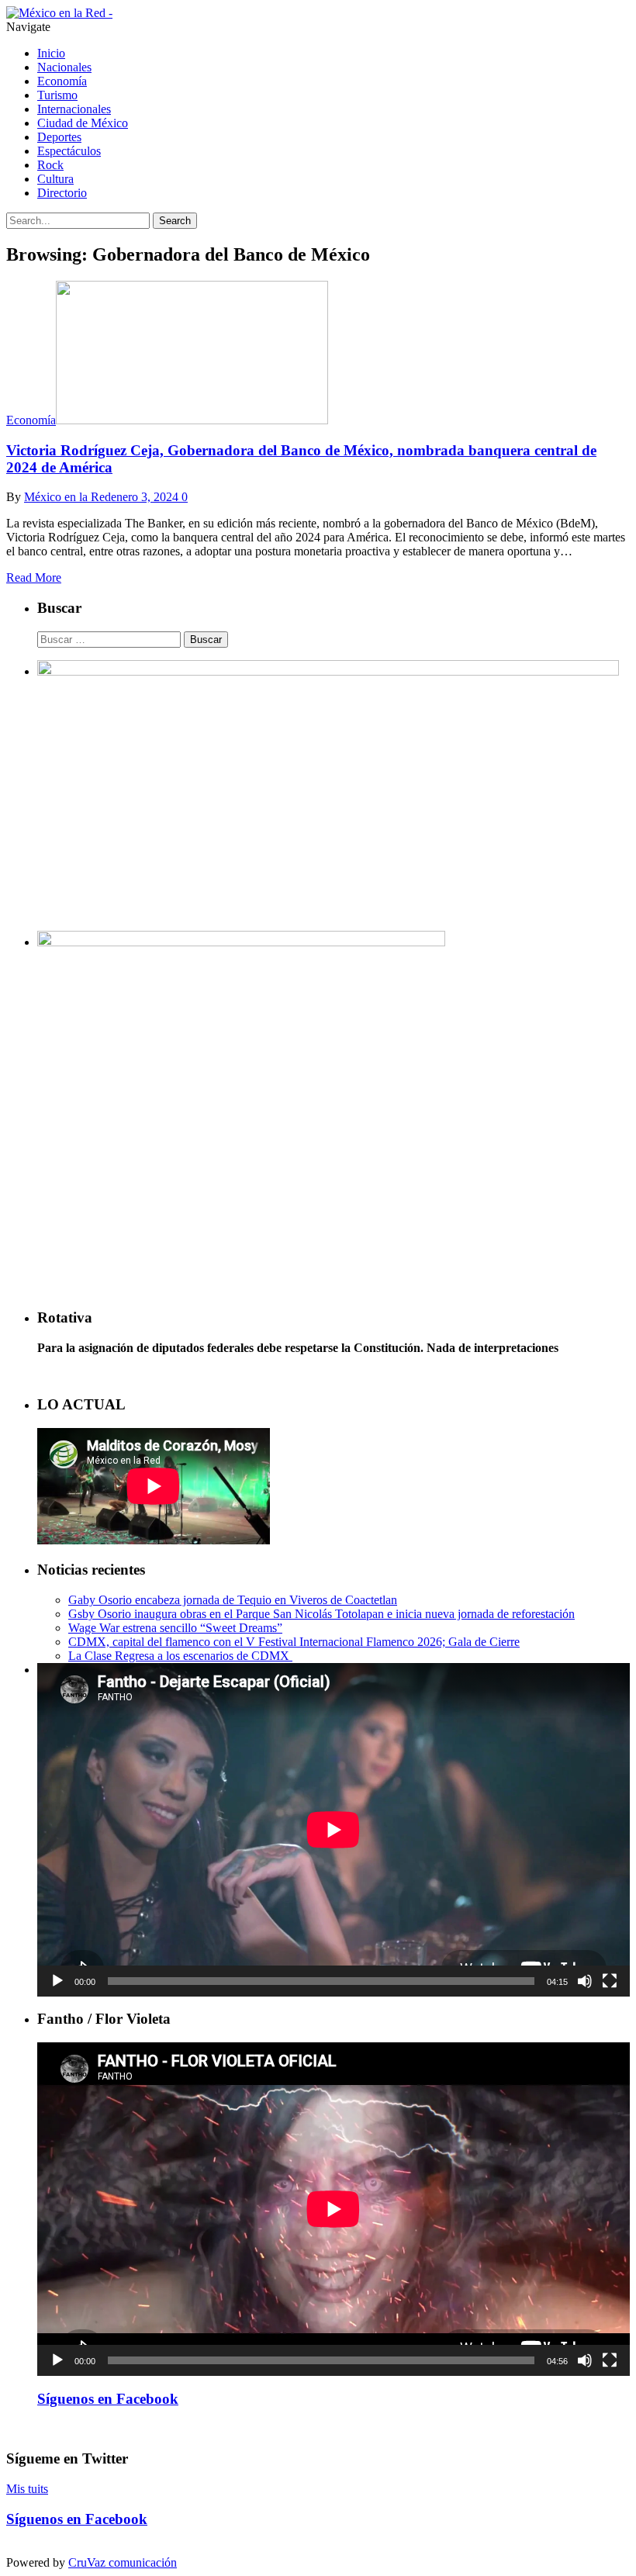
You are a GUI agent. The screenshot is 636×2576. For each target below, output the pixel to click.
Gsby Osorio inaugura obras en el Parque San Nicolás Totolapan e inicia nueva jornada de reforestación (321, 1614)
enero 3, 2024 (145, 497)
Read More (34, 577)
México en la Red (67, 497)
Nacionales (64, 67)
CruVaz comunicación (123, 2562)
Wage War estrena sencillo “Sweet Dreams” (175, 1628)
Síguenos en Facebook (108, 2399)
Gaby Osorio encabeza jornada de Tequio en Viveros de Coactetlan (233, 1600)
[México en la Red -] (59, 13)
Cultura (55, 179)
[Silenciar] (585, 1981)
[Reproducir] (57, 1981)
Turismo (57, 95)
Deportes (59, 137)
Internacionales (74, 109)
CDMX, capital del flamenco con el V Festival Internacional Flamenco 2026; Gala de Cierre (294, 1642)
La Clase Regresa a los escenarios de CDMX (180, 1656)
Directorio (62, 193)
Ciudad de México (83, 123)
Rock (50, 165)
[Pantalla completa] (610, 1981)
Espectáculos (69, 151)
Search (175, 221)
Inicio (51, 53)
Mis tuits (27, 2489)
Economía (62, 81)
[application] (334, 1830)
